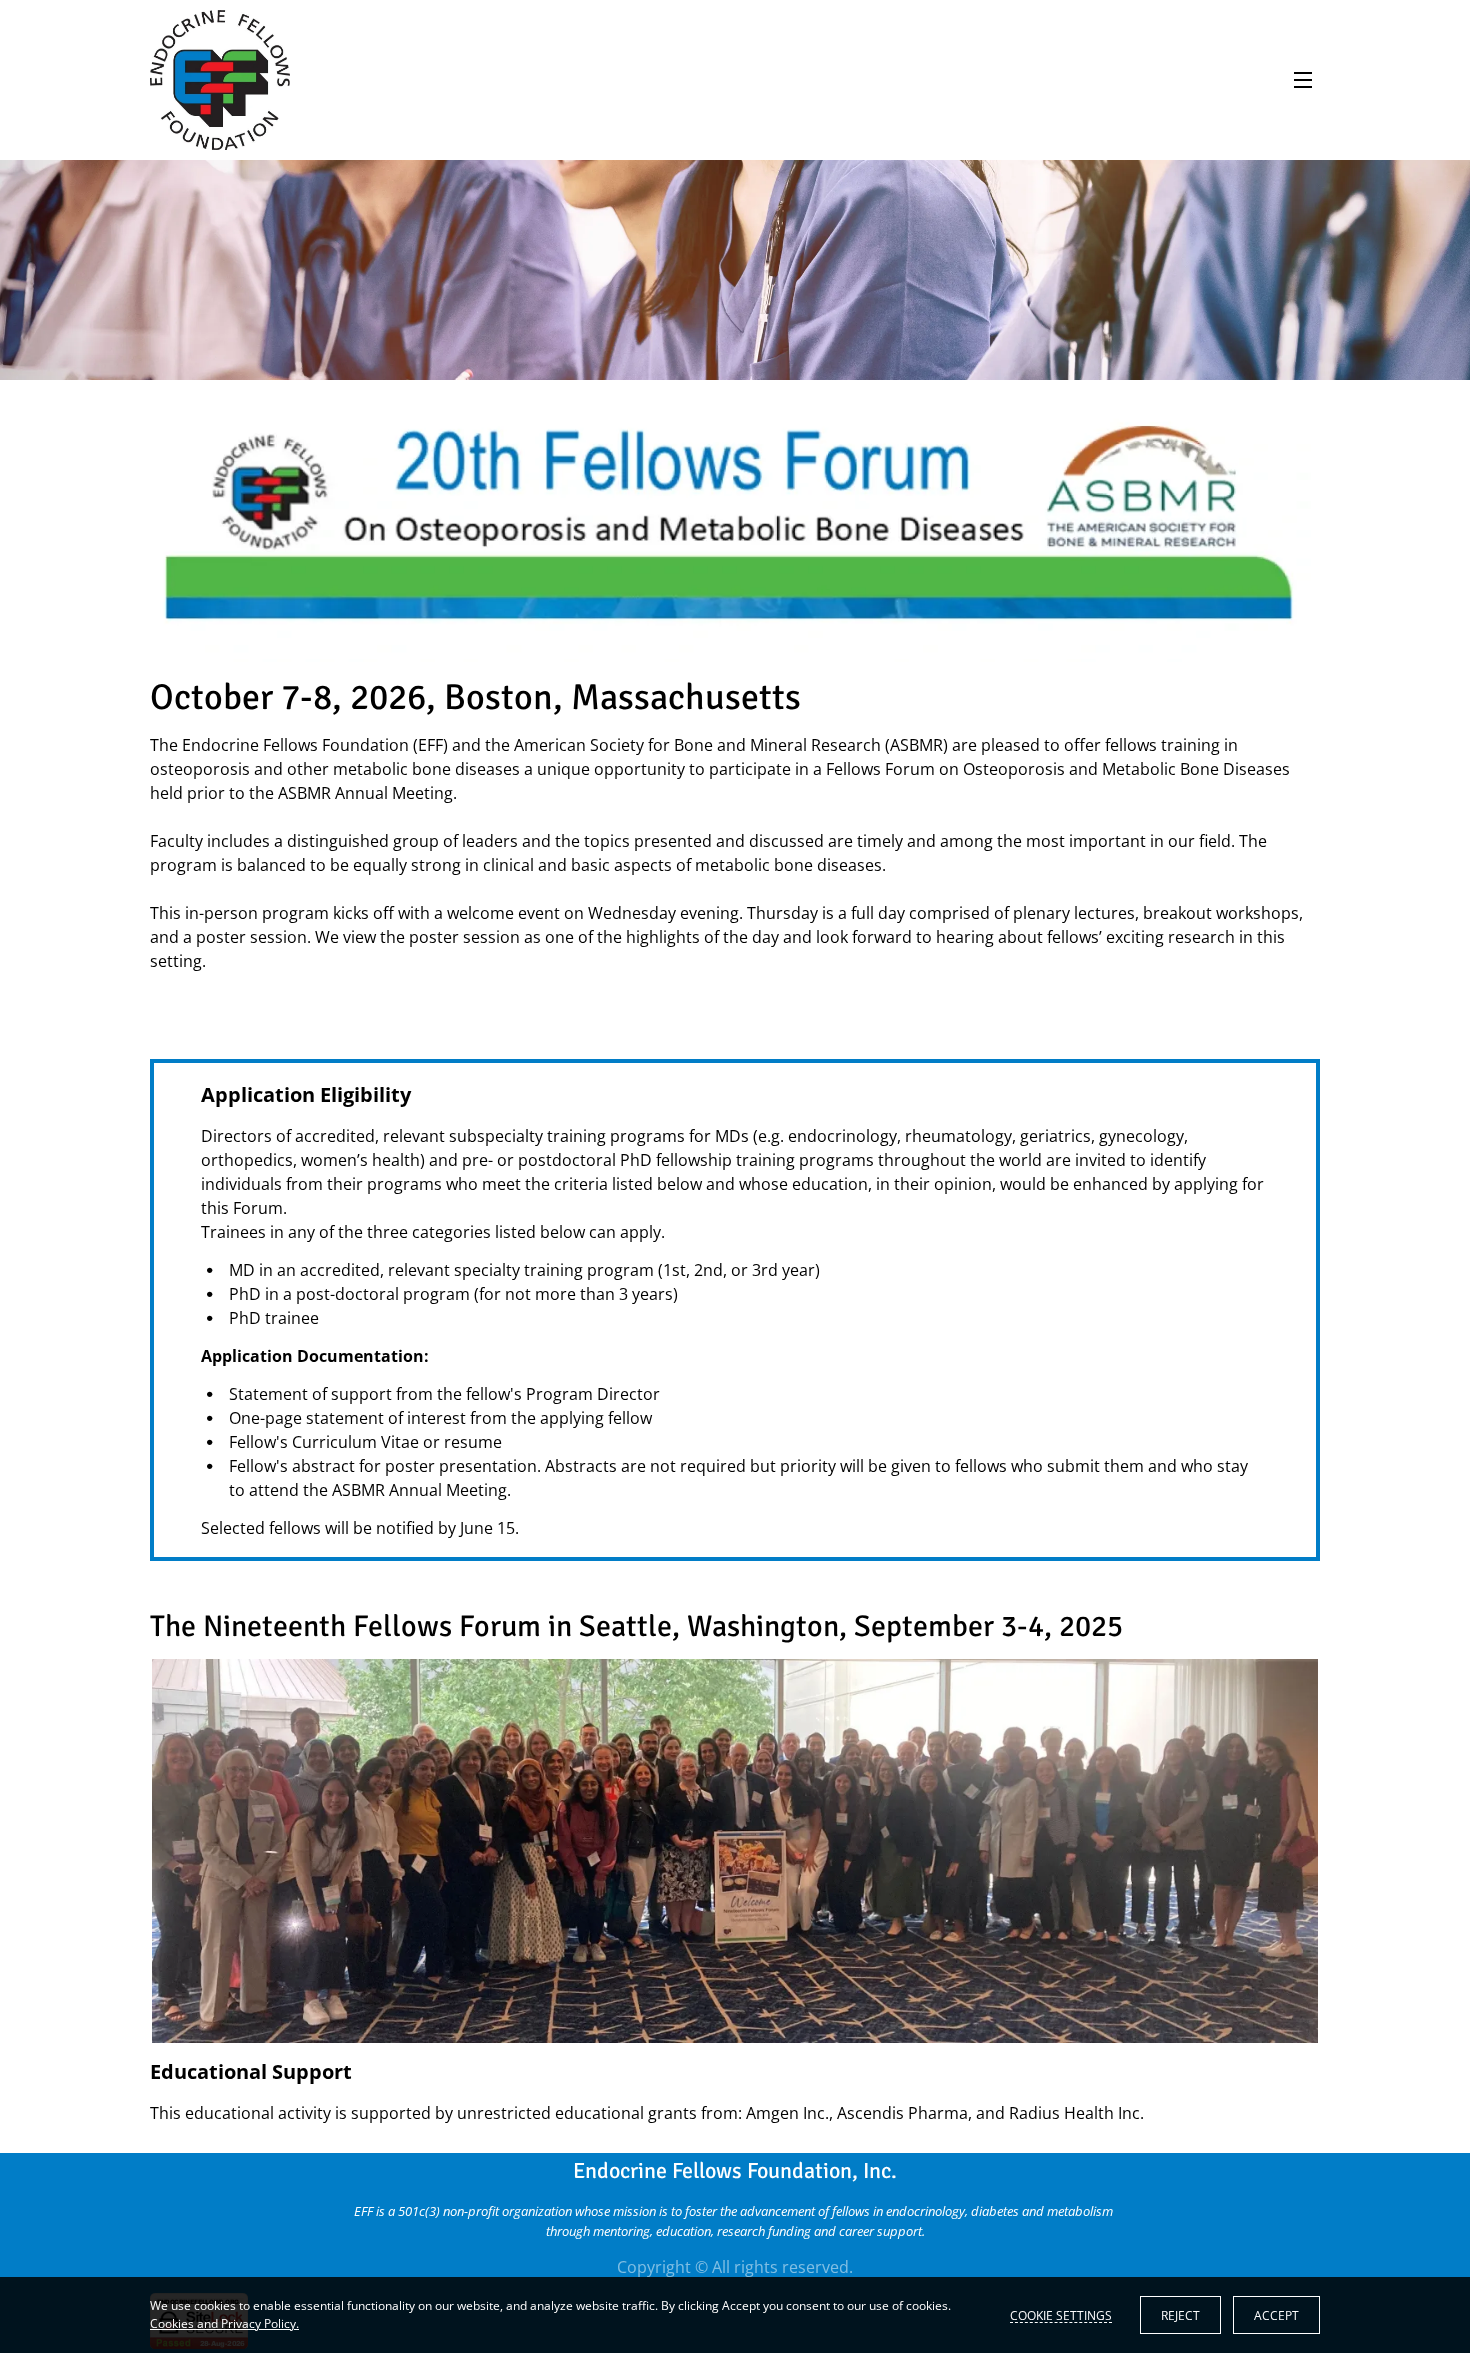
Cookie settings (1061, 2315)
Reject (1180, 2315)
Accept (1276, 2315)
